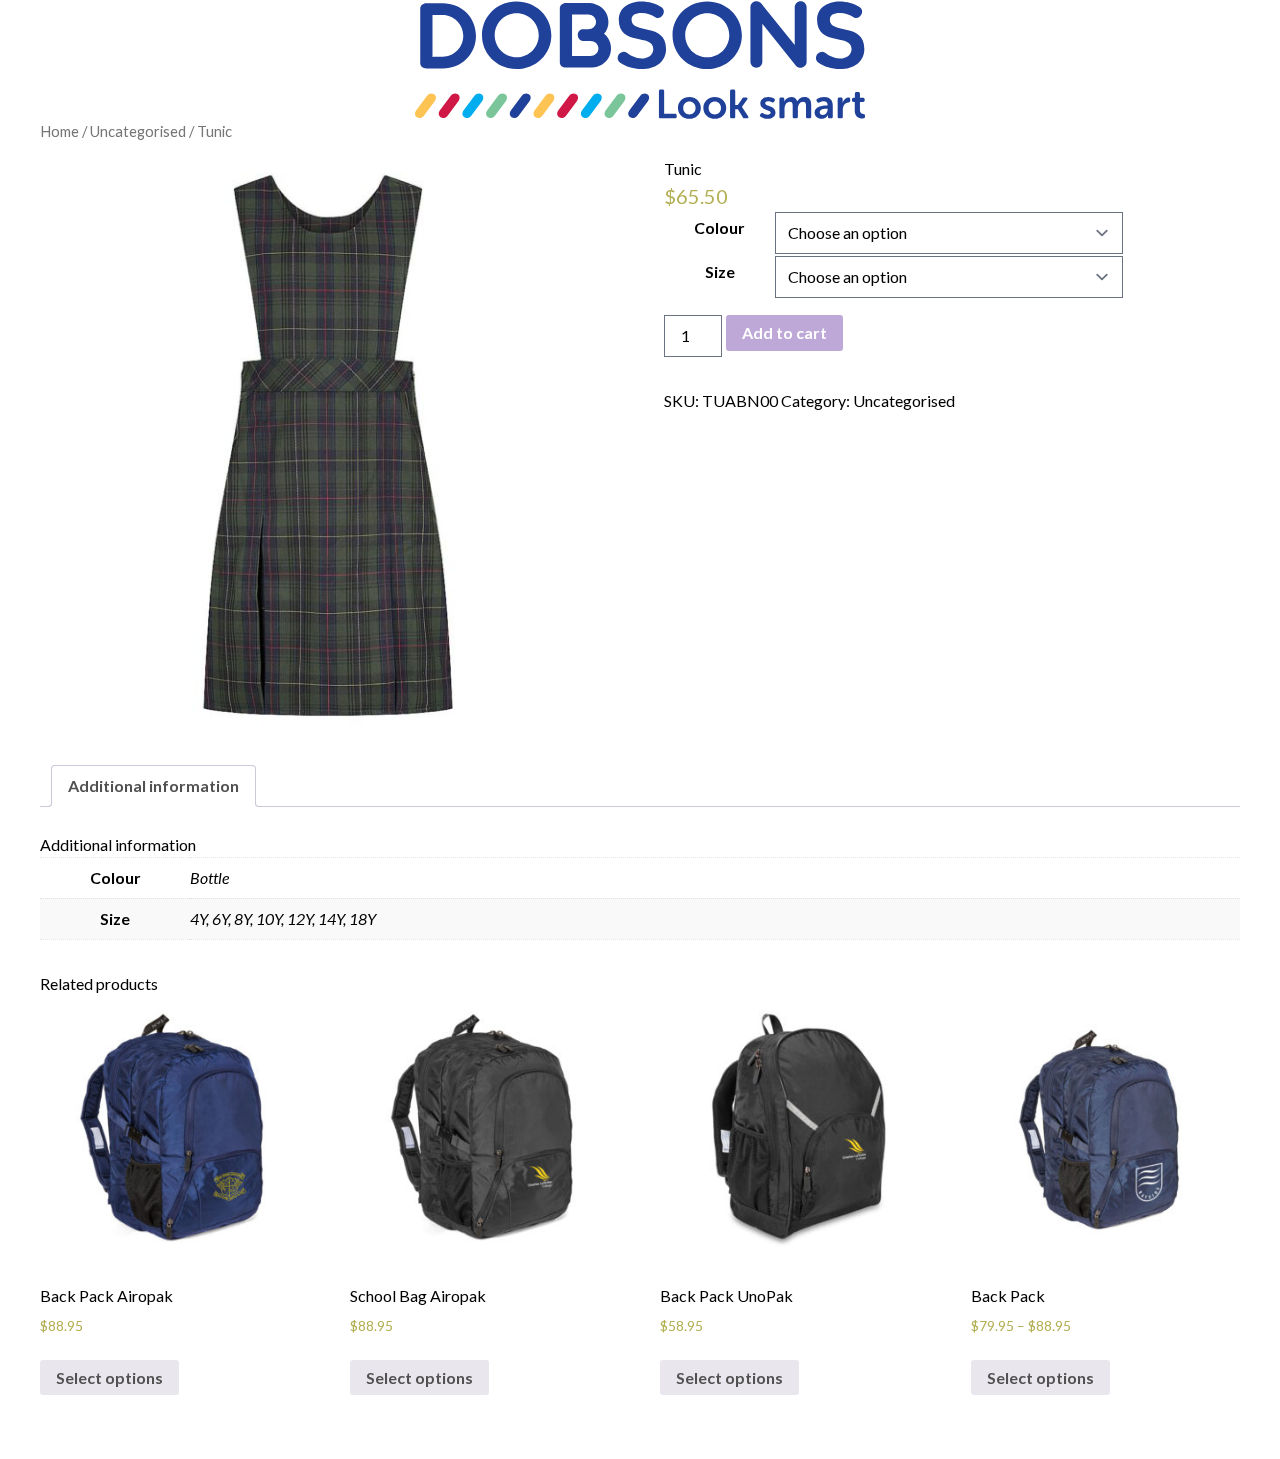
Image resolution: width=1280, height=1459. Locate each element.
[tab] (153, 786)
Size (720, 271)
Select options (109, 1377)
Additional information (153, 785)
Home (59, 131)
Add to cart (784, 332)
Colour (719, 227)
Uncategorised (138, 131)
